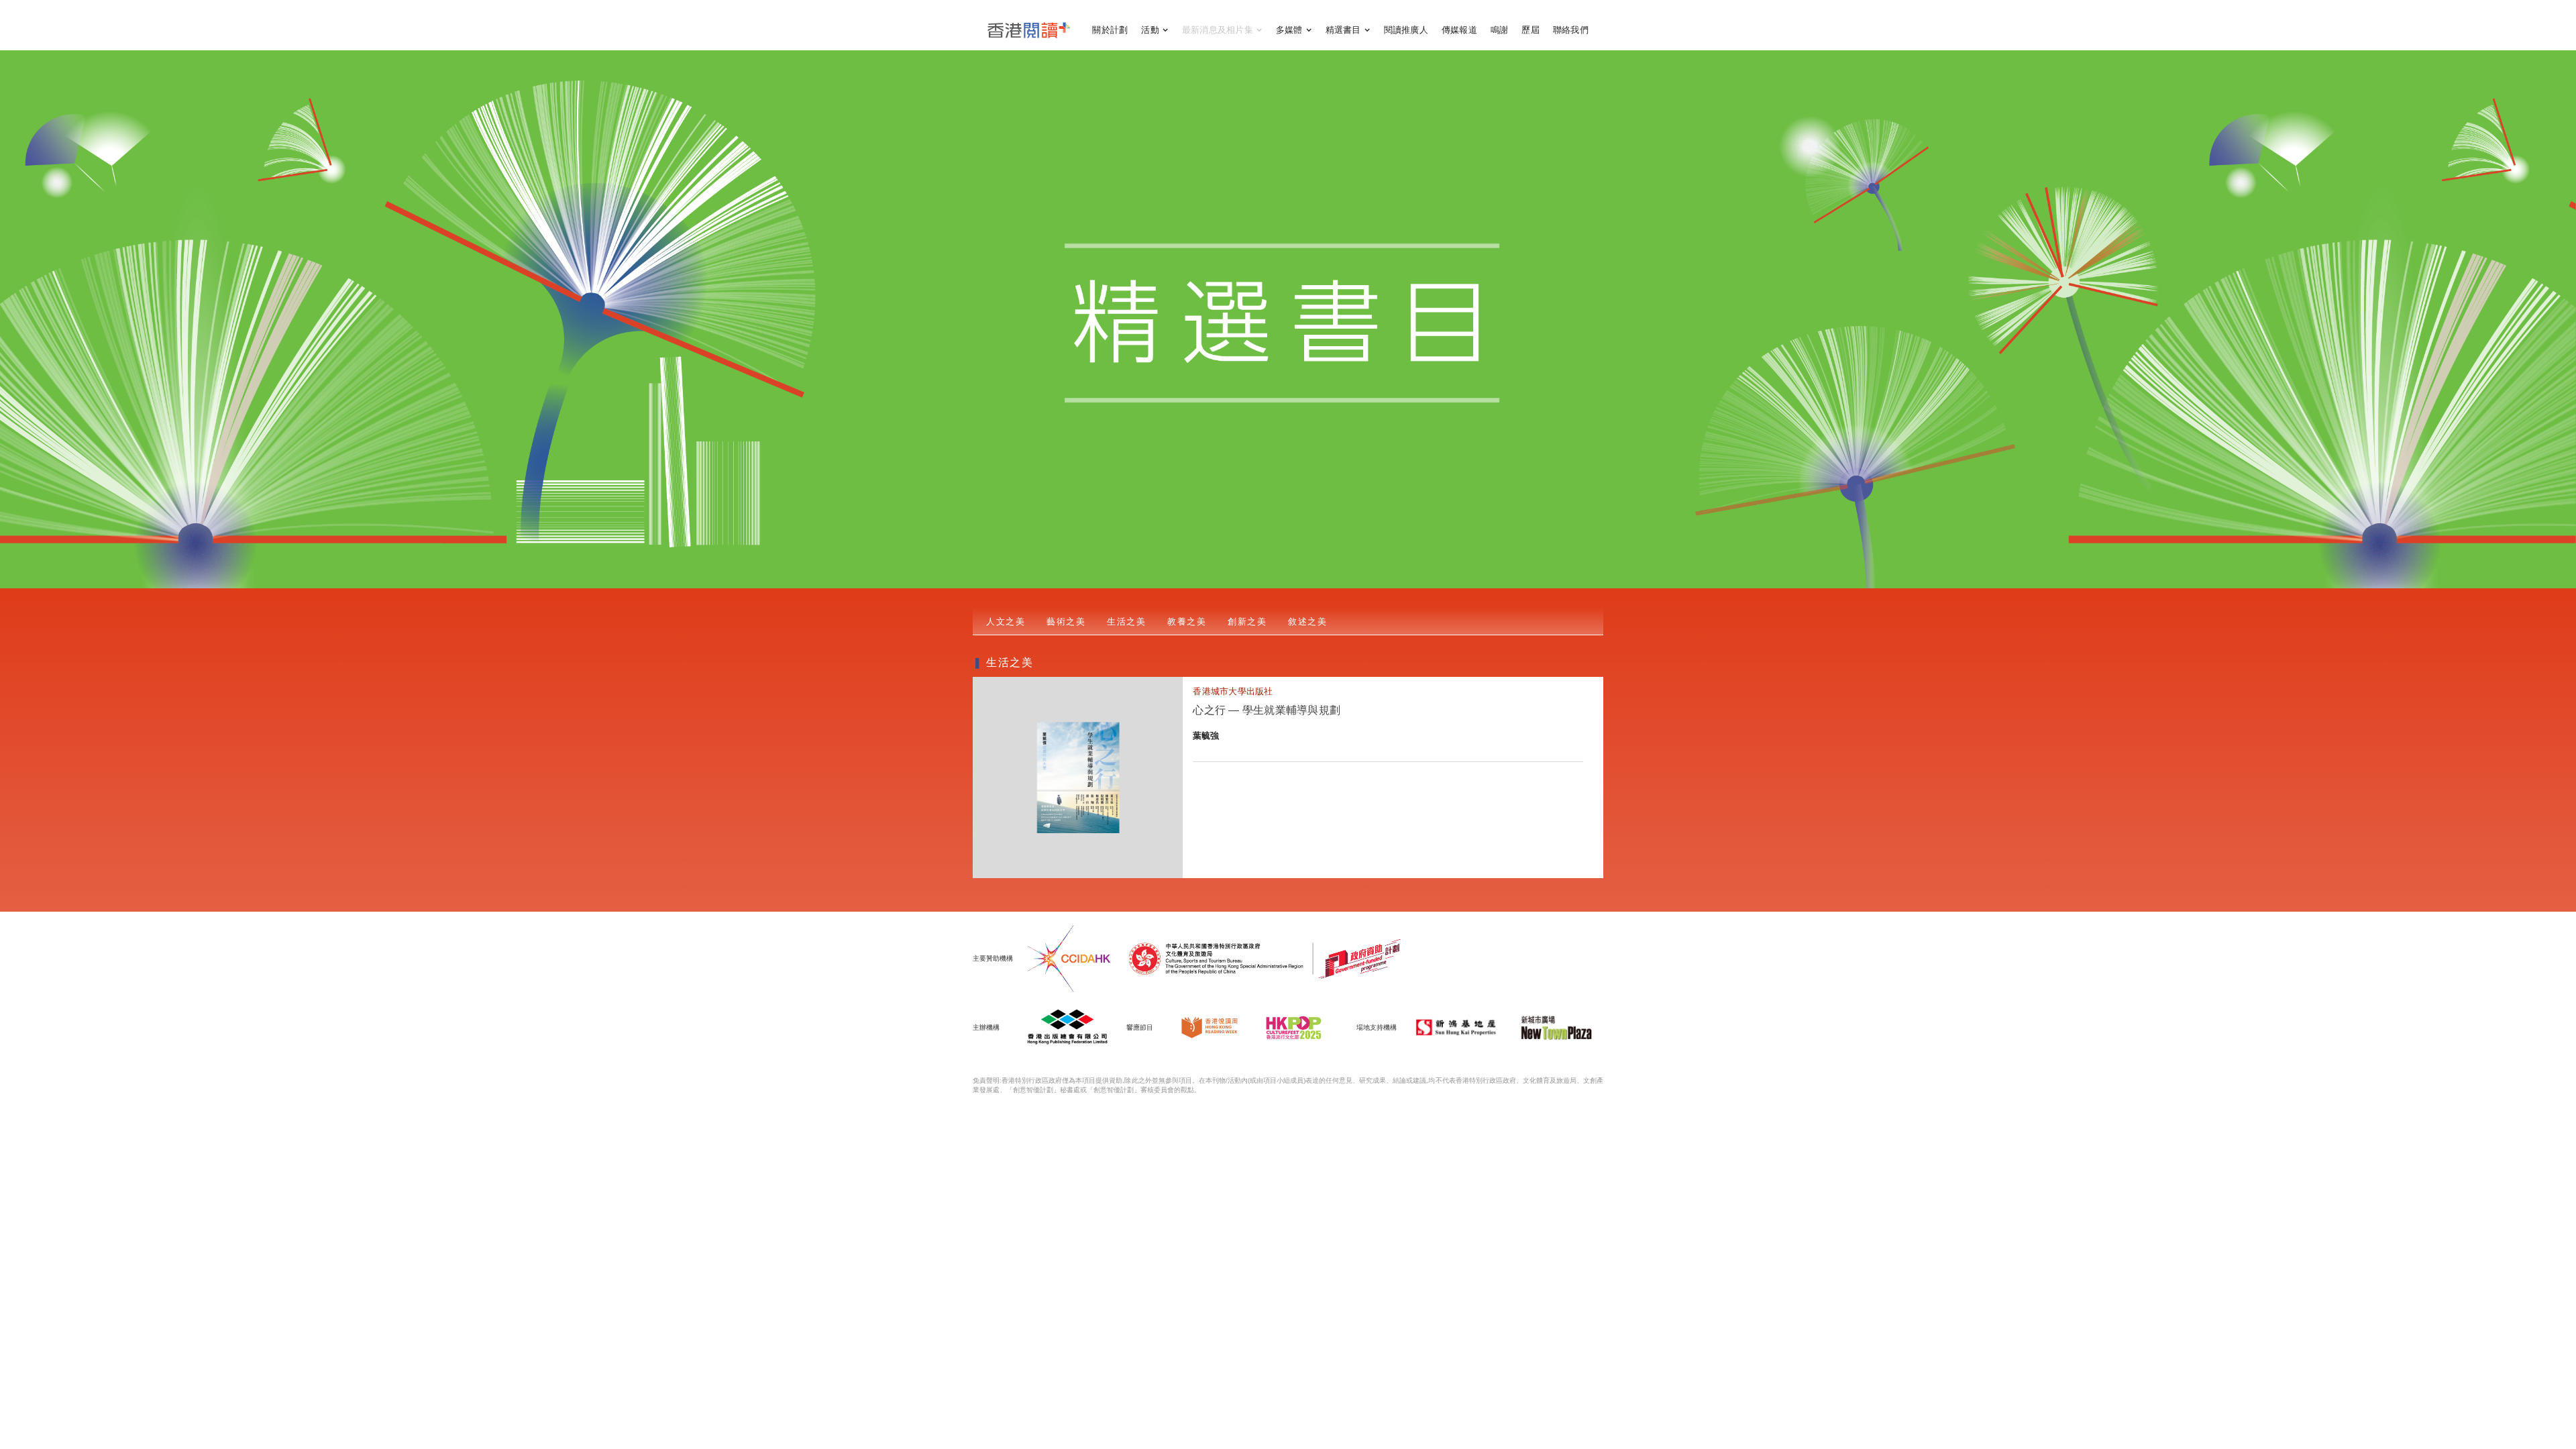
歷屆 (1531, 30)
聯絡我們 (1571, 30)
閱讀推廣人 (1406, 30)
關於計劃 (1110, 30)
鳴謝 (1500, 30)
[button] (1155, 30)
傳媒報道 (1459, 30)
